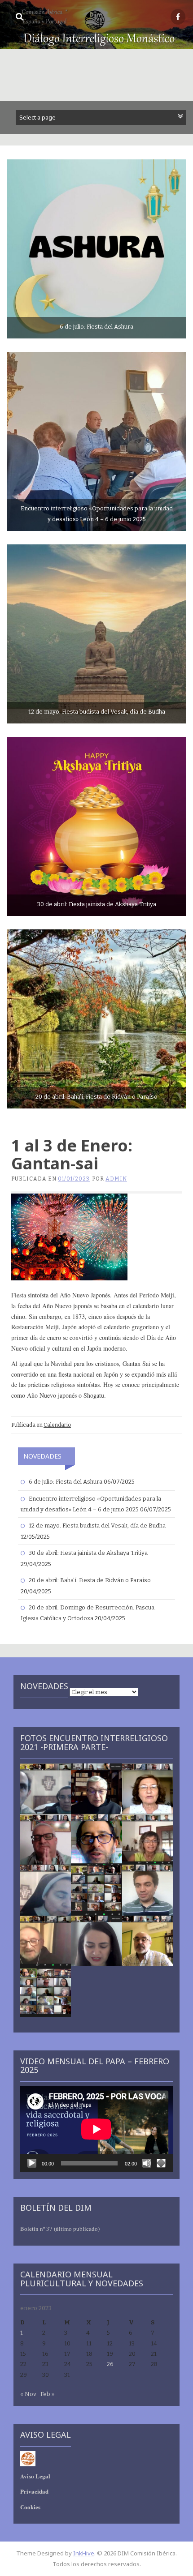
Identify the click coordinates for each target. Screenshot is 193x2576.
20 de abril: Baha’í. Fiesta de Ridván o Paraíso (90, 1580)
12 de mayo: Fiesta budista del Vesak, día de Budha (97, 1525)
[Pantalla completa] (161, 2163)
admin (116, 1179)
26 (110, 2364)
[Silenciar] (147, 2163)
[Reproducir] (32, 2163)
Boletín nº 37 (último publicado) (60, 2229)
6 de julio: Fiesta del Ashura (66, 1482)
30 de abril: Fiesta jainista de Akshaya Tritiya (88, 1553)
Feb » (47, 2394)
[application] (96, 2129)
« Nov (28, 2394)
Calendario (57, 1425)
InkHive (84, 2553)
